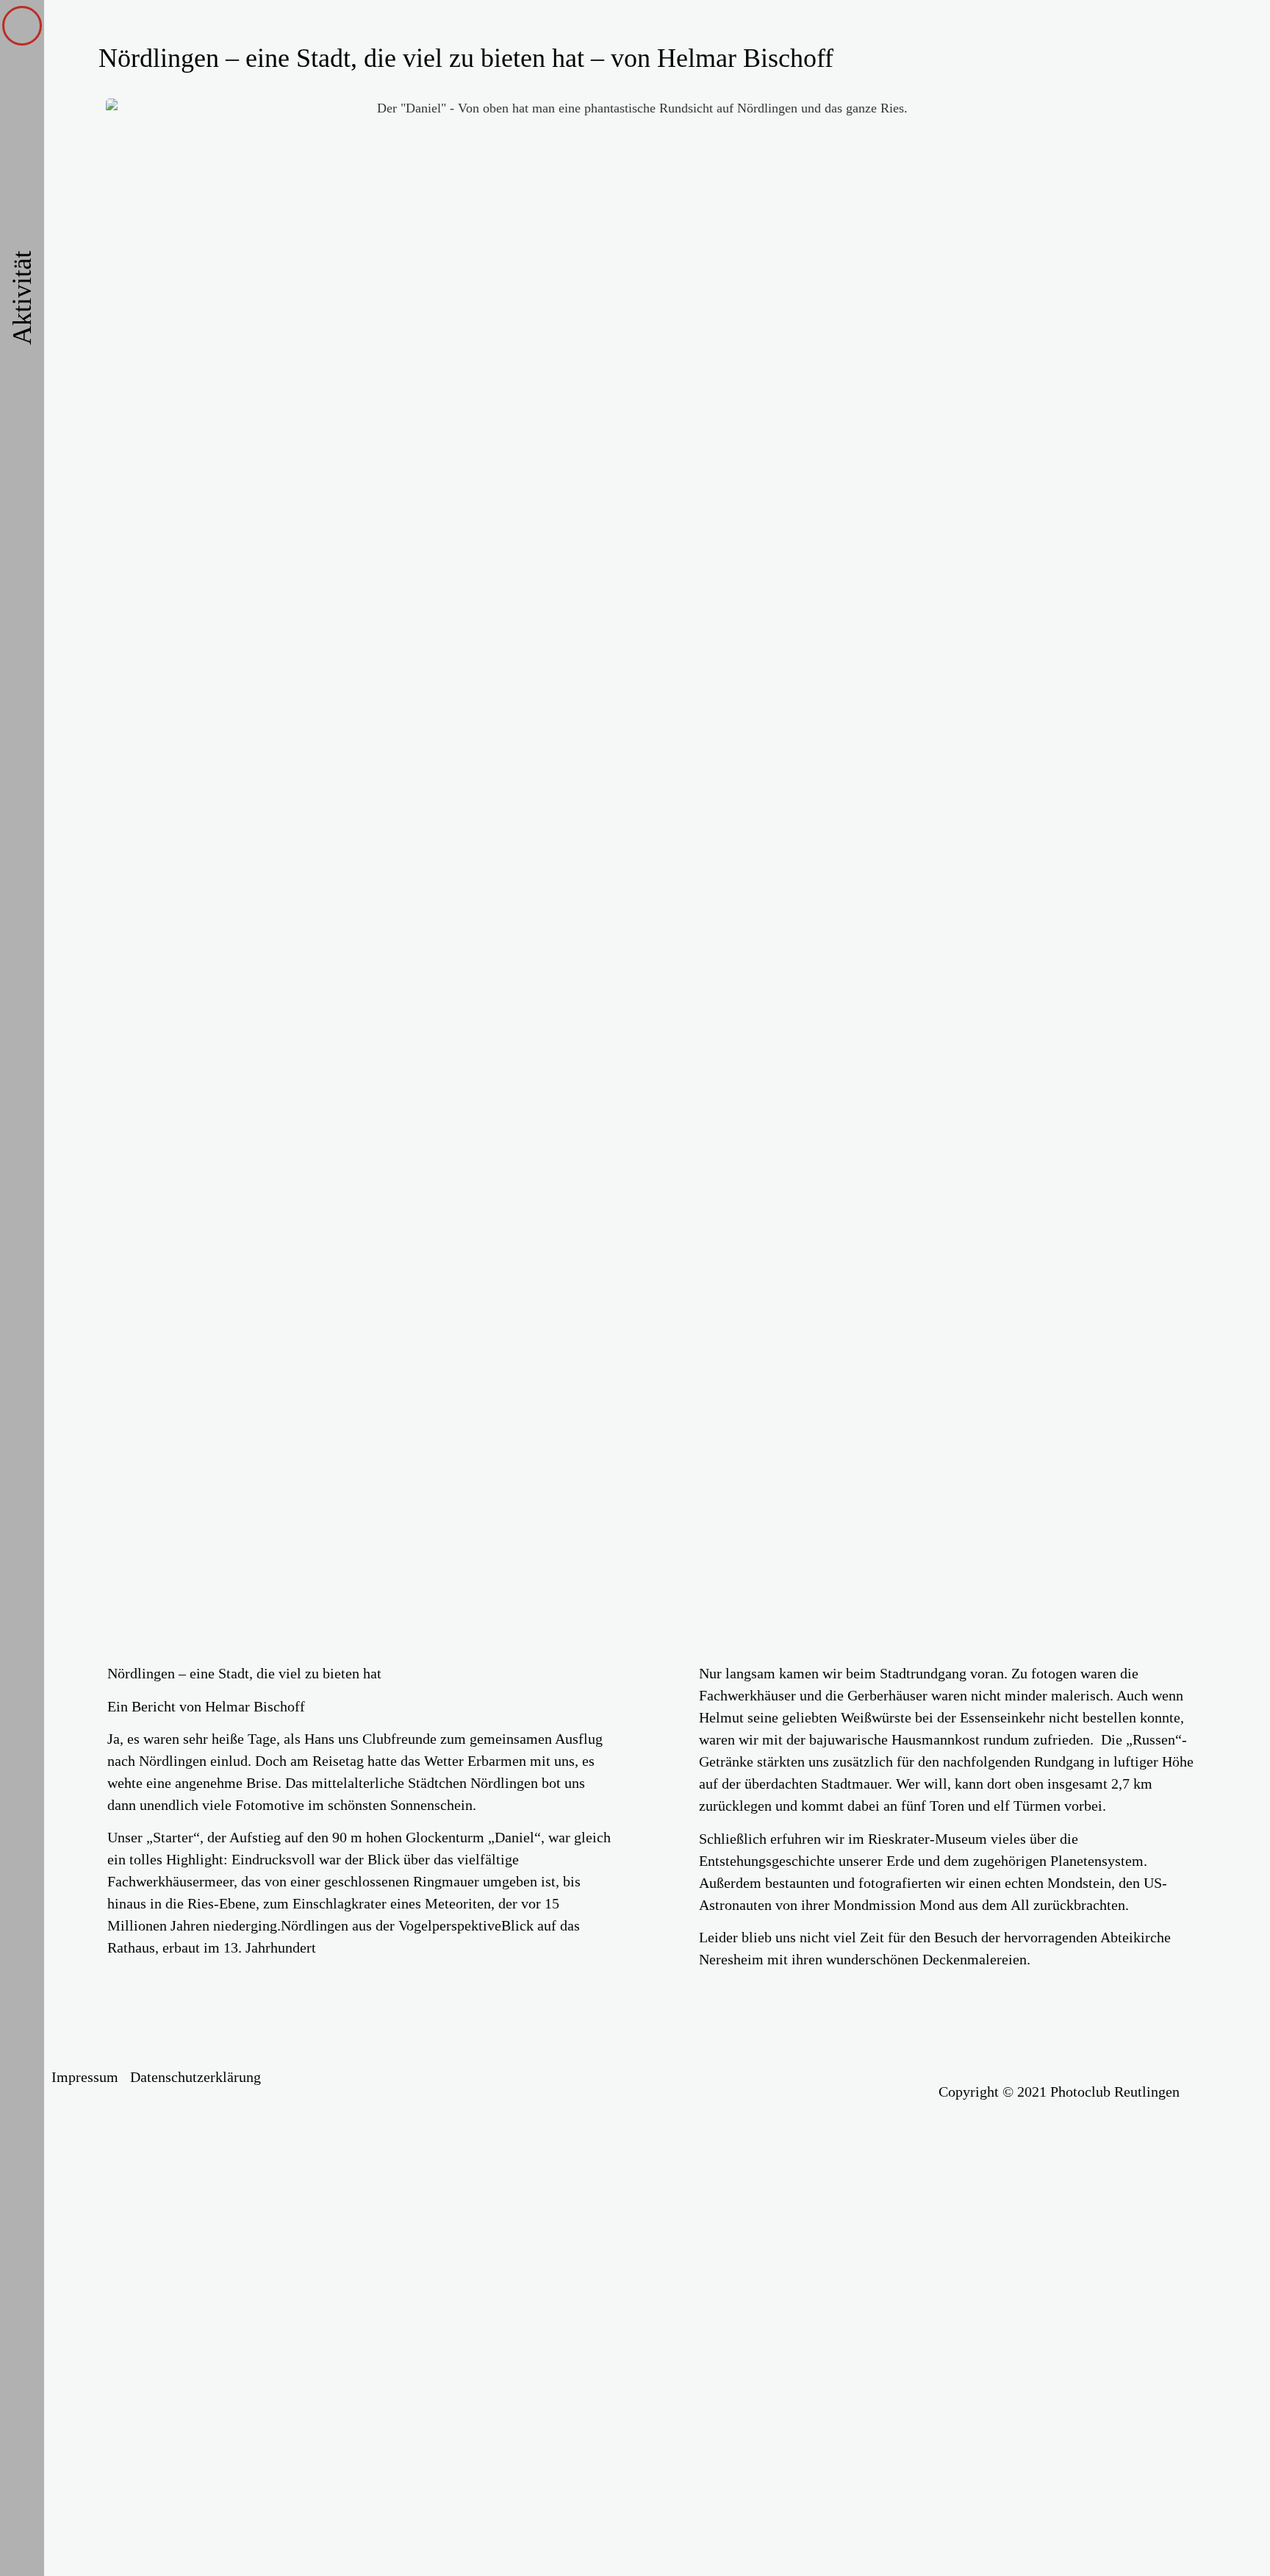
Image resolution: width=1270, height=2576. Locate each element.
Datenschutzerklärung (195, 2077)
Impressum (85, 2077)
